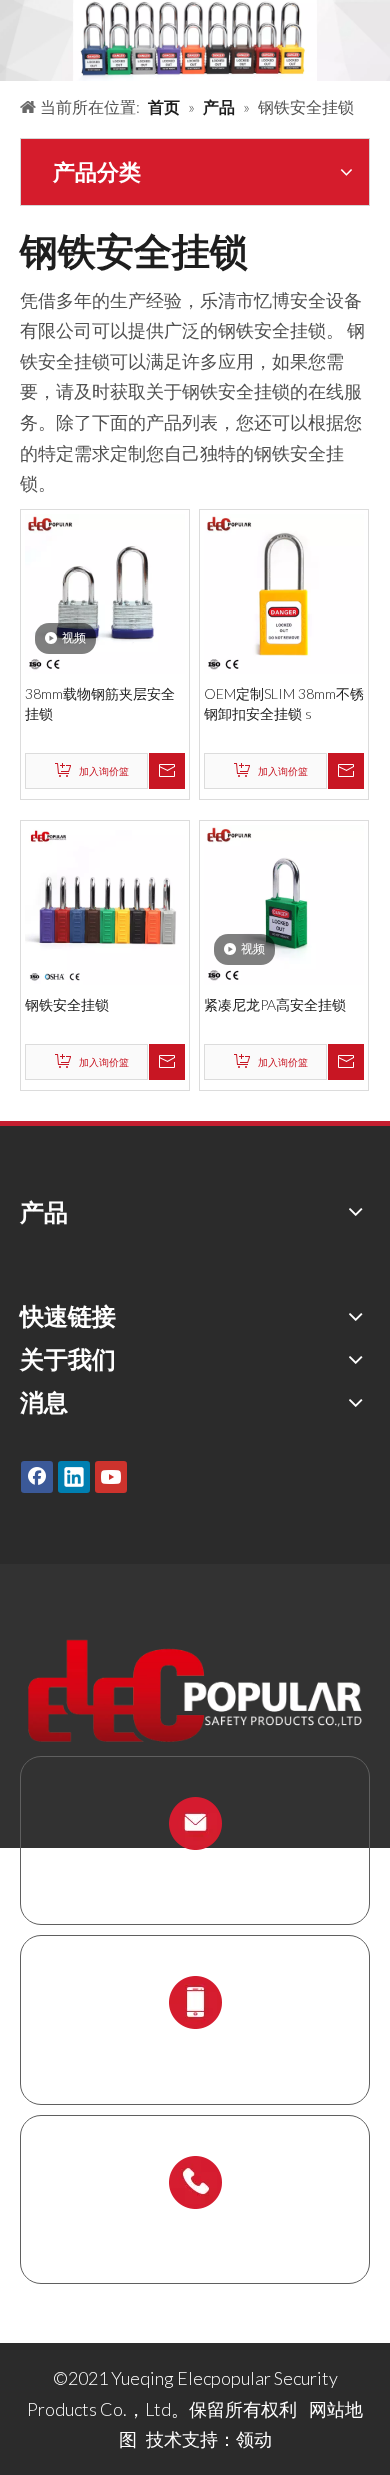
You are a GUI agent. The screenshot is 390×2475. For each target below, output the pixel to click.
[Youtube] (111, 1477)
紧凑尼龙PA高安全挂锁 (275, 1004)
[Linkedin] (74, 1477)
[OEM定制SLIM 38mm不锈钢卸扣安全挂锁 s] (284, 591)
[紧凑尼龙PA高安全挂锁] (284, 902)
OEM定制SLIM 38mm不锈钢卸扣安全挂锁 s (284, 703)
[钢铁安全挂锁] (105, 902)
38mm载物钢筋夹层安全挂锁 (100, 703)
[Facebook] (37, 1477)
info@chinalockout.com (195, 1870)
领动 (254, 2439)
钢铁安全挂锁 (67, 1004)
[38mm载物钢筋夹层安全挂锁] (105, 591)
